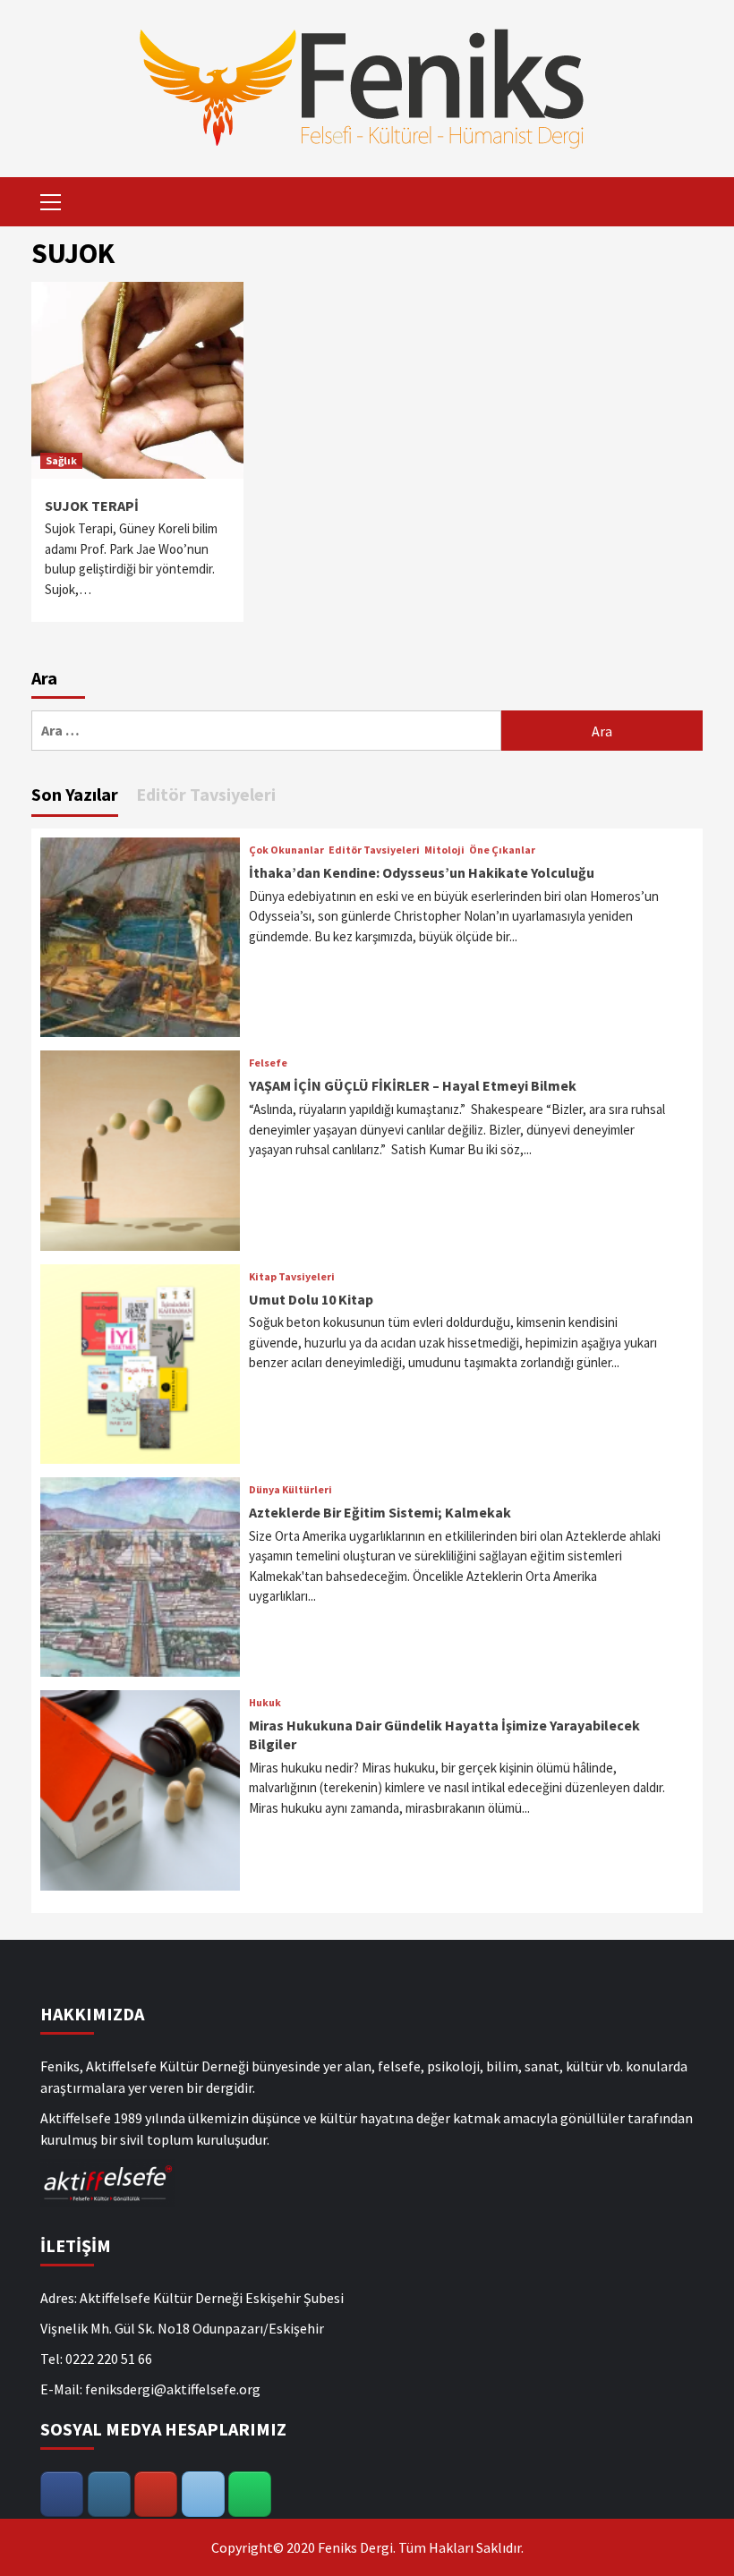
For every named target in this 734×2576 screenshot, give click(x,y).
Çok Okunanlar (286, 850)
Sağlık (61, 460)
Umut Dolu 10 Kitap (311, 1299)
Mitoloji (444, 850)
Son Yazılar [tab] (75, 794)
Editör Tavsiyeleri (374, 850)
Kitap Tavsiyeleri (292, 1277)
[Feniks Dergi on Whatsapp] (250, 2494)
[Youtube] (156, 2494)
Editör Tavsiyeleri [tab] (206, 794)
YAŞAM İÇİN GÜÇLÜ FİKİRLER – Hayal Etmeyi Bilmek (413, 1085)
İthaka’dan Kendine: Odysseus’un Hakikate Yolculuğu (422, 872)
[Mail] (203, 2494)
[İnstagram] (109, 2494)
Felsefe (268, 1063)
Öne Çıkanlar (502, 850)
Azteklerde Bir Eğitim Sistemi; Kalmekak (380, 1512)
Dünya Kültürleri (290, 1490)
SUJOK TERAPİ (92, 506)
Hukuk (265, 1703)
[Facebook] (62, 2494)
